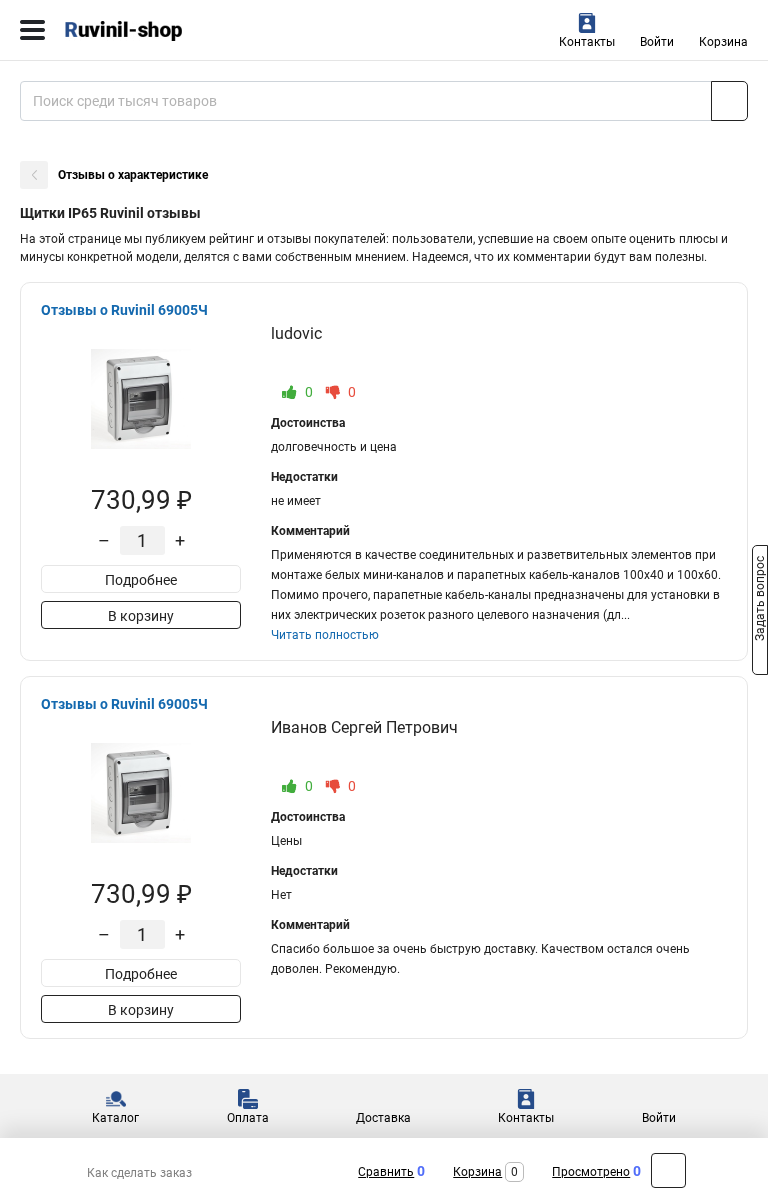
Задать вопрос (760, 600)
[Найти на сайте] (729, 101)
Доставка (383, 1118)
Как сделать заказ (139, 1173)
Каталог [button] (115, 1118)
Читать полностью (325, 635)
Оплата (248, 1118)
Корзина (723, 42)
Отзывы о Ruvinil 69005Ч (124, 310)
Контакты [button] (587, 42)
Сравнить (386, 1172)
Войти (657, 42)
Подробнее (141, 580)
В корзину (141, 616)
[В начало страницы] (668, 1170)
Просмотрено (591, 1172)
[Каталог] (32, 30)
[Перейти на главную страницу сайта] (150, 30)
